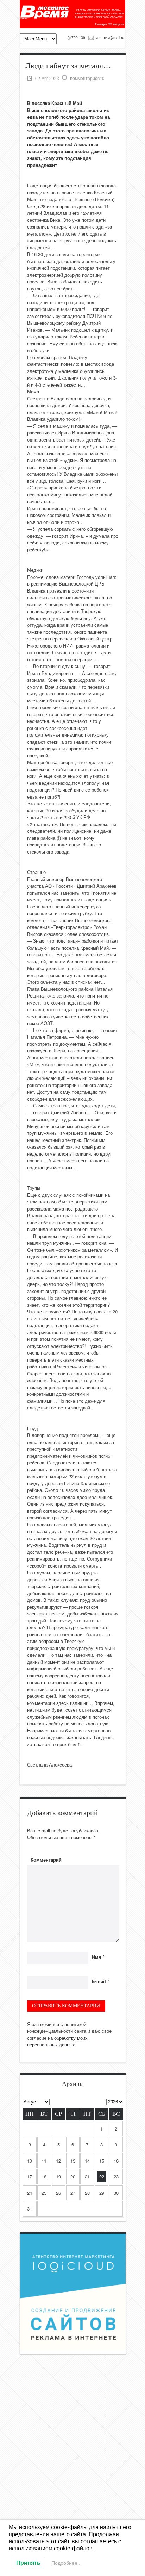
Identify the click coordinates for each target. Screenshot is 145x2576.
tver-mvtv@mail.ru (109, 37)
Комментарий (46, 1860)
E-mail (100, 1981)
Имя (98, 1957)
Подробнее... (67, 2563)
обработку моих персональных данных (57, 2041)
